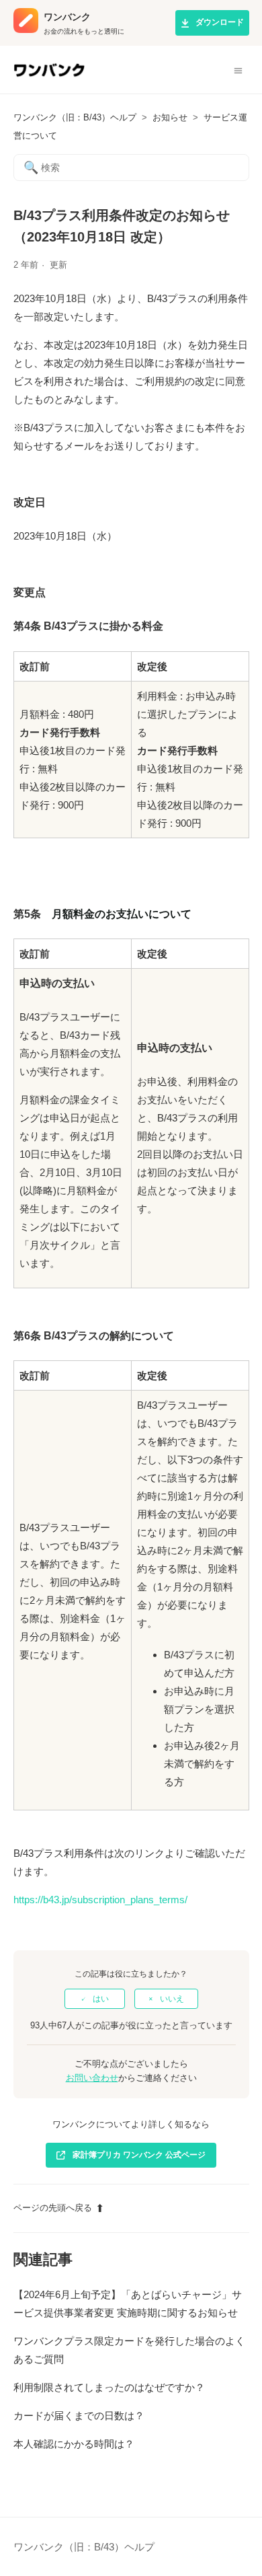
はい (101, 1999)
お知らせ (170, 117)
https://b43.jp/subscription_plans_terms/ (100, 1900)
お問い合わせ (92, 2078)
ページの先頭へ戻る (53, 2208)
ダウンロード (220, 22)
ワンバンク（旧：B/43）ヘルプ (75, 117)
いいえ (172, 1999)
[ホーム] (49, 76)
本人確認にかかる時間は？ (74, 2444)
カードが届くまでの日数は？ (79, 2416)
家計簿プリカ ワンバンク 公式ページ (139, 2155)
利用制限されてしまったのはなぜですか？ (109, 2387)
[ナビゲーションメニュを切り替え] (238, 70)
